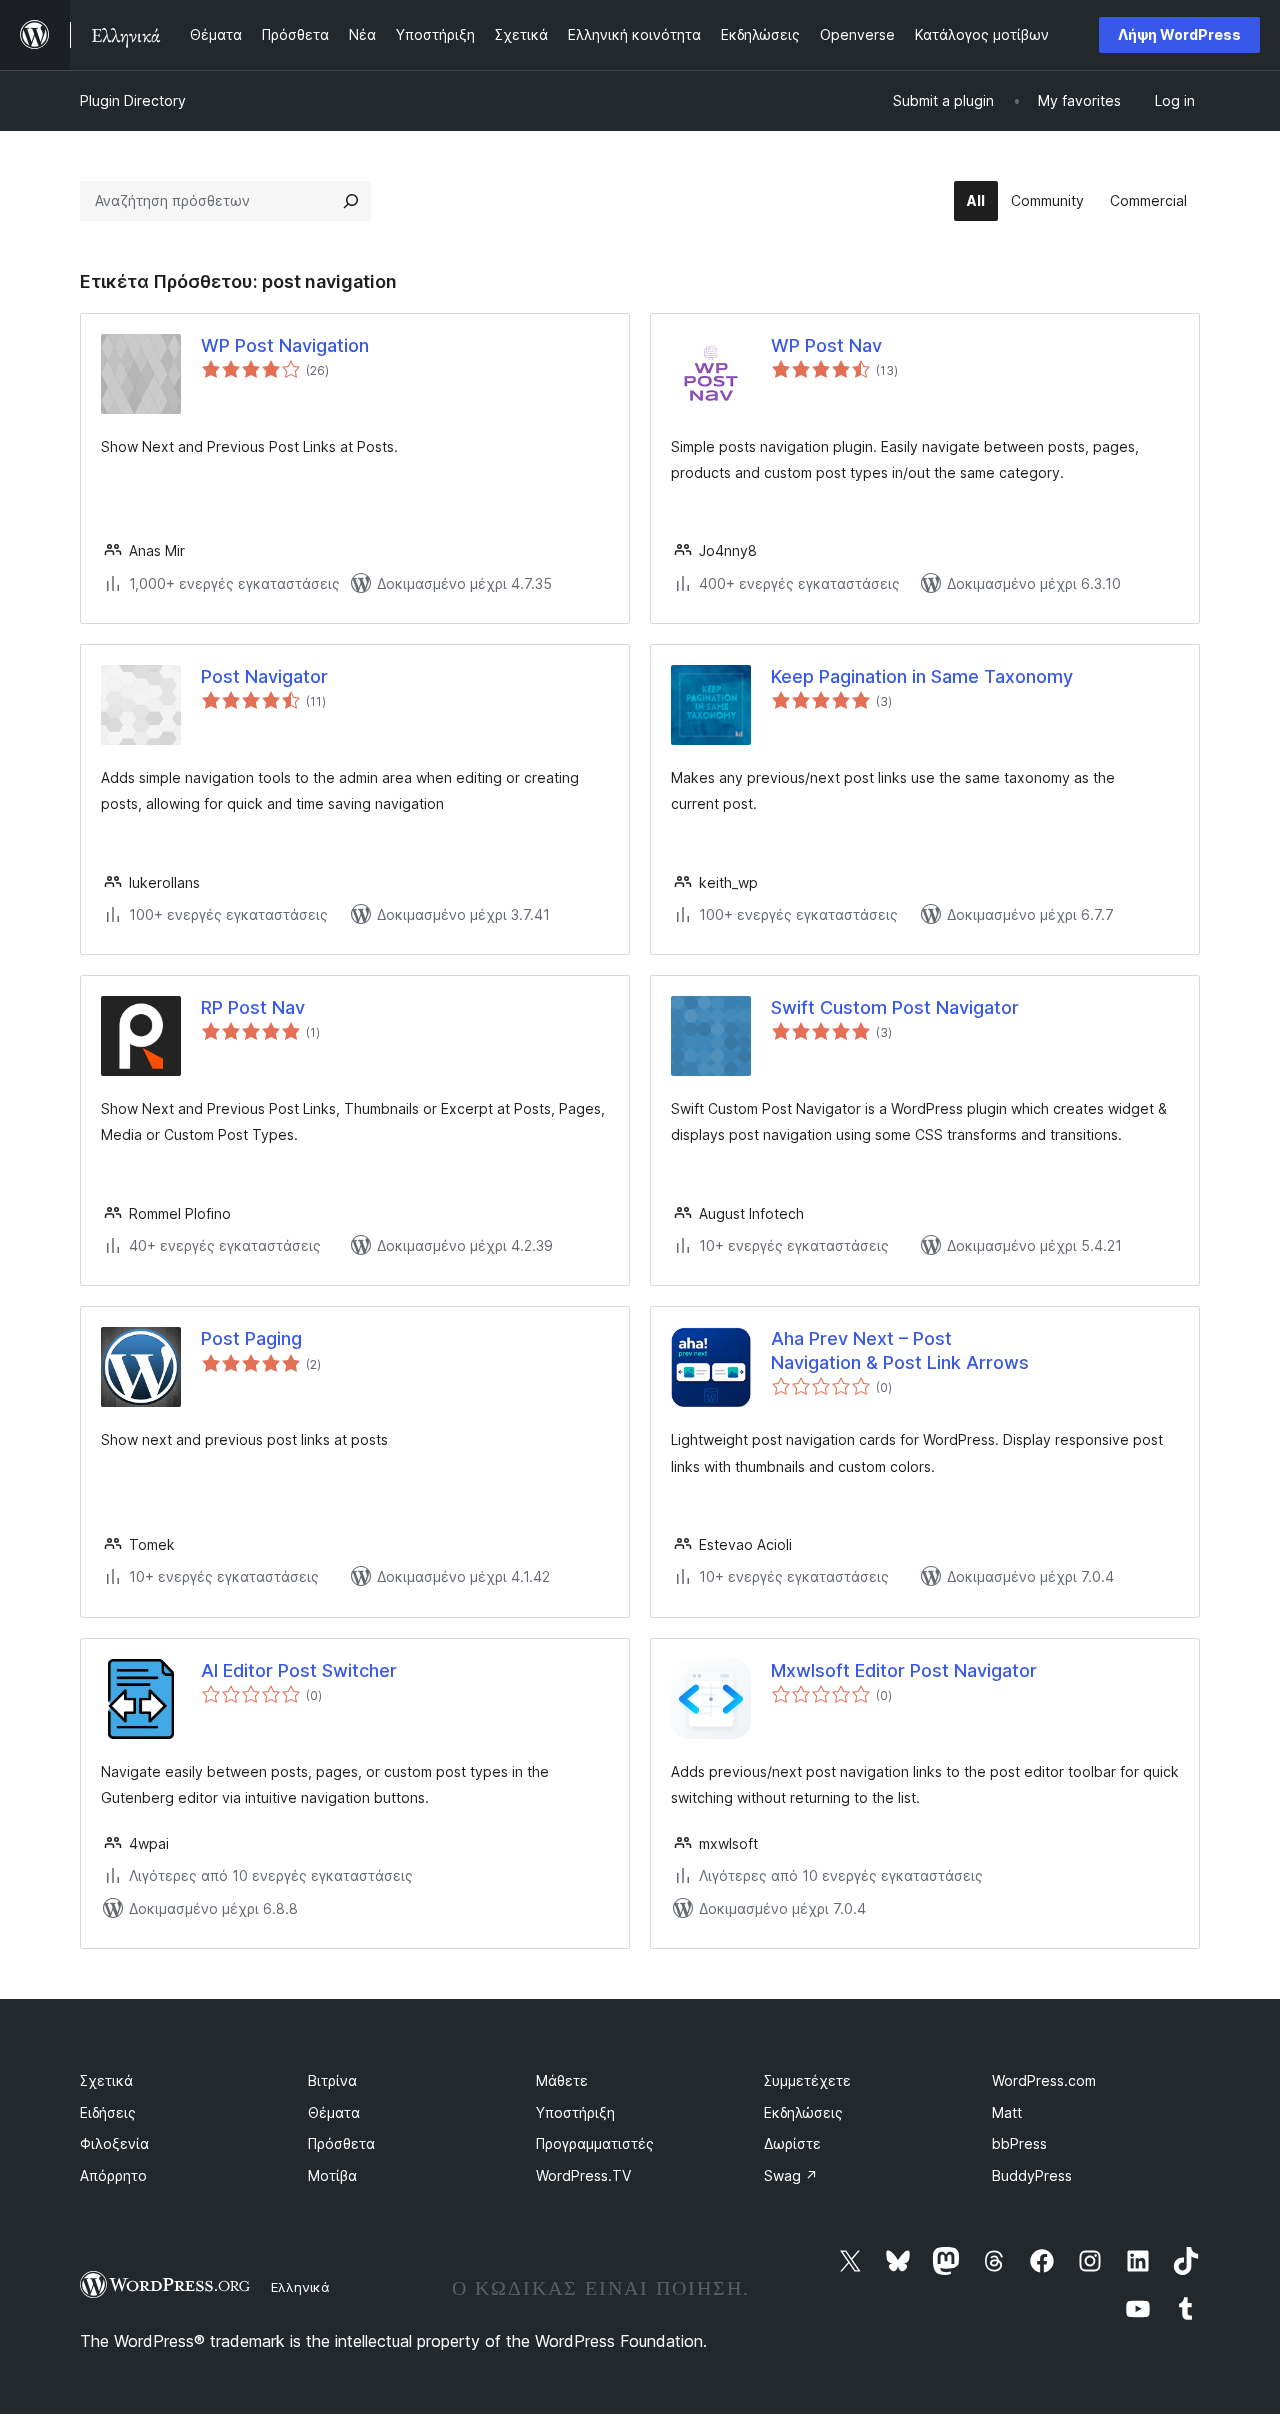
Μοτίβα (332, 2175)
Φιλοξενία (114, 2143)
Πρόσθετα (341, 2143)
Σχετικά (106, 2080)
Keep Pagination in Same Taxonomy (922, 676)
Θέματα (334, 2112)
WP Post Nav (826, 345)
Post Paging (251, 1338)
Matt (1007, 2112)
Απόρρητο (113, 2175)
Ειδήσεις (108, 2112)
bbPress (1019, 2143)
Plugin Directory (133, 100)
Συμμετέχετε (807, 2080)
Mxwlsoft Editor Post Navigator (904, 1670)
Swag (791, 2175)
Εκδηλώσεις (803, 2112)
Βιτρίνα (332, 2080)
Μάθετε (562, 2080)
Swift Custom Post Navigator (895, 1007)
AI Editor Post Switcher (299, 1670)
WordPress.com (1044, 2080)
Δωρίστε (792, 2143)
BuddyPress (1032, 2175)
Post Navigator (264, 676)
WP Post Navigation (285, 345)
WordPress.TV (583, 2175)
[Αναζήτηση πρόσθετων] (351, 201)
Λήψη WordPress (1179, 34)
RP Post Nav (253, 1007)
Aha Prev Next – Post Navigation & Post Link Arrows (900, 1350)
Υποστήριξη (575, 2112)
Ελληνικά (300, 2287)
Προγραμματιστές (595, 2143)
